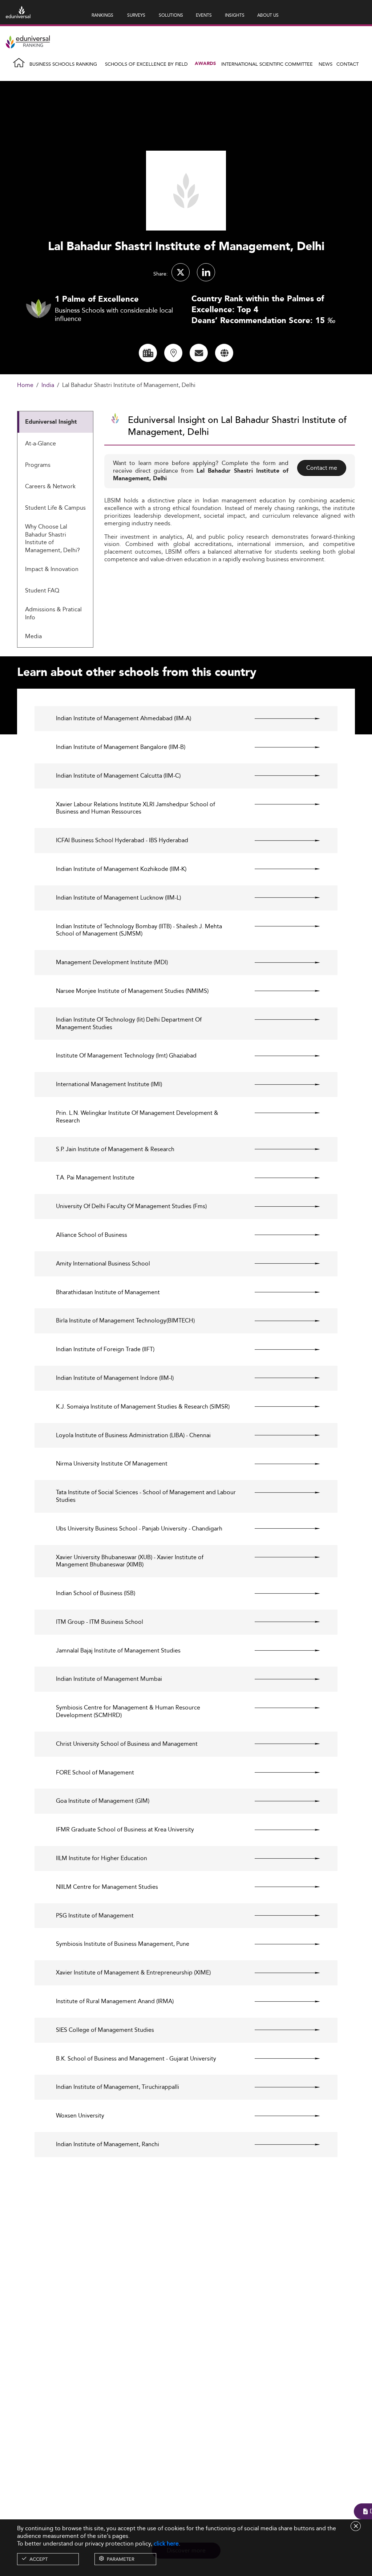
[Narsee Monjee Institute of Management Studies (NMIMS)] (281, 991)
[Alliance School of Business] (281, 1235)
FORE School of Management (95, 1773)
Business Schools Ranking (63, 64)
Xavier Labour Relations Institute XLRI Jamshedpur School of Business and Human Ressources (136, 808)
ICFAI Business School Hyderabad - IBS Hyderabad (122, 841)
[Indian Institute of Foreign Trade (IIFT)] (281, 1349)
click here (166, 2544)
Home (25, 385)
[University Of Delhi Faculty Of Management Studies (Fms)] (281, 1206)
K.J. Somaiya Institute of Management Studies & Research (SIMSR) (143, 1407)
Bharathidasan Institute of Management (108, 1293)
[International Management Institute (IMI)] (281, 1084)
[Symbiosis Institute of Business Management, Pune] (281, 1944)
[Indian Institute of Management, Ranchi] (281, 2144)
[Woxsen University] (281, 2116)
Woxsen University (80, 2116)
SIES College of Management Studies (105, 2030)
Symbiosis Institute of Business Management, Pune (123, 1944)
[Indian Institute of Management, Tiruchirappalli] (281, 2087)
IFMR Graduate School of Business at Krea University (125, 1830)
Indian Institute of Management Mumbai (109, 1679)
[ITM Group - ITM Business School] (281, 1622)
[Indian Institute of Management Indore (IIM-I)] (281, 1378)
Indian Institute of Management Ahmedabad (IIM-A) (124, 719)
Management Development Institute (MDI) (112, 963)
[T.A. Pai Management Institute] (281, 1178)
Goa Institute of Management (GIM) (103, 1801)
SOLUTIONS (171, 15)
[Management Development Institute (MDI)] (281, 962)
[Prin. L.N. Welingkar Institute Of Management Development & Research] (281, 1113)
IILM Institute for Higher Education (102, 1858)
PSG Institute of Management (95, 1916)
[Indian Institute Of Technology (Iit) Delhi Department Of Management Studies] (281, 1020)
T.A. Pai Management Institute (95, 1178)
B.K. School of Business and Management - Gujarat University (136, 2059)
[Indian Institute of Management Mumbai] (281, 1679)
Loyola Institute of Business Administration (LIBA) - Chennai (133, 1436)
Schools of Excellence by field (146, 64)
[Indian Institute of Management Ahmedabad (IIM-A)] (281, 718)
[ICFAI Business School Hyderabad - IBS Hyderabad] (281, 840)
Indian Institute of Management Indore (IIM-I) (115, 1378)
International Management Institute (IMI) (109, 1085)
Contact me (322, 468)
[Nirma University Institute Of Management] (281, 1464)
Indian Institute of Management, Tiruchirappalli (118, 2087)
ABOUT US (268, 15)
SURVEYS (136, 15)
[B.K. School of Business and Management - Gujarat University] (281, 2059)
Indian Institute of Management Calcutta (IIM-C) (118, 776)
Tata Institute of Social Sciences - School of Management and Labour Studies (146, 1496)
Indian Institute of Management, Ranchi (108, 2145)
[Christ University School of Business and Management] (281, 1744)
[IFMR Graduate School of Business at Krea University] (281, 1830)
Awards (205, 64)
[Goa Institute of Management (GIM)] (281, 1801)
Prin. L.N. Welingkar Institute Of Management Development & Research (137, 1117)
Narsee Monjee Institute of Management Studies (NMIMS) (132, 991)
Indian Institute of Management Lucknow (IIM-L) (118, 898)
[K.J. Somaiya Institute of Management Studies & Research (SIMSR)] (281, 1407)
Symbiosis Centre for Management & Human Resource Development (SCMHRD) (128, 1712)
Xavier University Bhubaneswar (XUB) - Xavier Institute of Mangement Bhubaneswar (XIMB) (130, 1561)
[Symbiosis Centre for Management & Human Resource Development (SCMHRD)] (281, 1708)
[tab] (55, 422)
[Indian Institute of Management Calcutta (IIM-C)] (281, 776)
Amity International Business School (103, 1264)
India (48, 385)
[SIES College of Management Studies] (281, 2030)
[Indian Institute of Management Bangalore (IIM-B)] (281, 747)
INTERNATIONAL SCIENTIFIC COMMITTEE (267, 64)
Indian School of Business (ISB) (96, 1593)
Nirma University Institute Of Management (112, 1464)
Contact (347, 64)
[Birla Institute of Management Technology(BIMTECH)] (281, 1321)
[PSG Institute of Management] (281, 1916)
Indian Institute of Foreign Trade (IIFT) (105, 1350)
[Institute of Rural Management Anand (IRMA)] (281, 2001)
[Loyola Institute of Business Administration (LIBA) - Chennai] (281, 1435)
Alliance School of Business (92, 1235)
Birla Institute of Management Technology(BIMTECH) (125, 1321)
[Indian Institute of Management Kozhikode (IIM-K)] (281, 869)
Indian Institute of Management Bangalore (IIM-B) (121, 747)
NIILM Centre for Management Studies (107, 1887)
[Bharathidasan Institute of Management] (281, 1292)
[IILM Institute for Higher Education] (281, 1858)
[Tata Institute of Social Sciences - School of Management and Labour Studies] (281, 1492)
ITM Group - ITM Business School (100, 1622)
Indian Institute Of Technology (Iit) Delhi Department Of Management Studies (129, 1024)
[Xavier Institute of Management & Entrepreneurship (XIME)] (281, 1973)
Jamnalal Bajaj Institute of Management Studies (118, 1651)
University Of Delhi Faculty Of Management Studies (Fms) (131, 1207)
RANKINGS (102, 15)
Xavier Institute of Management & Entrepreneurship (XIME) (133, 1973)
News (325, 64)
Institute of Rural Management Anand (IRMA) (115, 2002)
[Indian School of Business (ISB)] (281, 1593)
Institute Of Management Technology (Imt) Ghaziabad (126, 1056)
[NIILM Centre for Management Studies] (281, 1887)
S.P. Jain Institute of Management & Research (115, 1150)
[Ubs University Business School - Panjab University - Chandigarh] (281, 1529)
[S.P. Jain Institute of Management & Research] (281, 1149)
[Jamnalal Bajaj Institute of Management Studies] (281, 1651)
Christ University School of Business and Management (127, 1744)
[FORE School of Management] (281, 1773)
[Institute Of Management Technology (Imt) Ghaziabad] (281, 1056)
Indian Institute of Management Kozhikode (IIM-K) (121, 869)
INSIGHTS (235, 15)
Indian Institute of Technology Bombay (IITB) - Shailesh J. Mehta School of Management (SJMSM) (139, 930)
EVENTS (204, 15)
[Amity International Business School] (281, 1264)
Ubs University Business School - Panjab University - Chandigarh (139, 1529)
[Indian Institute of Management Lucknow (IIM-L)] (281, 898)
